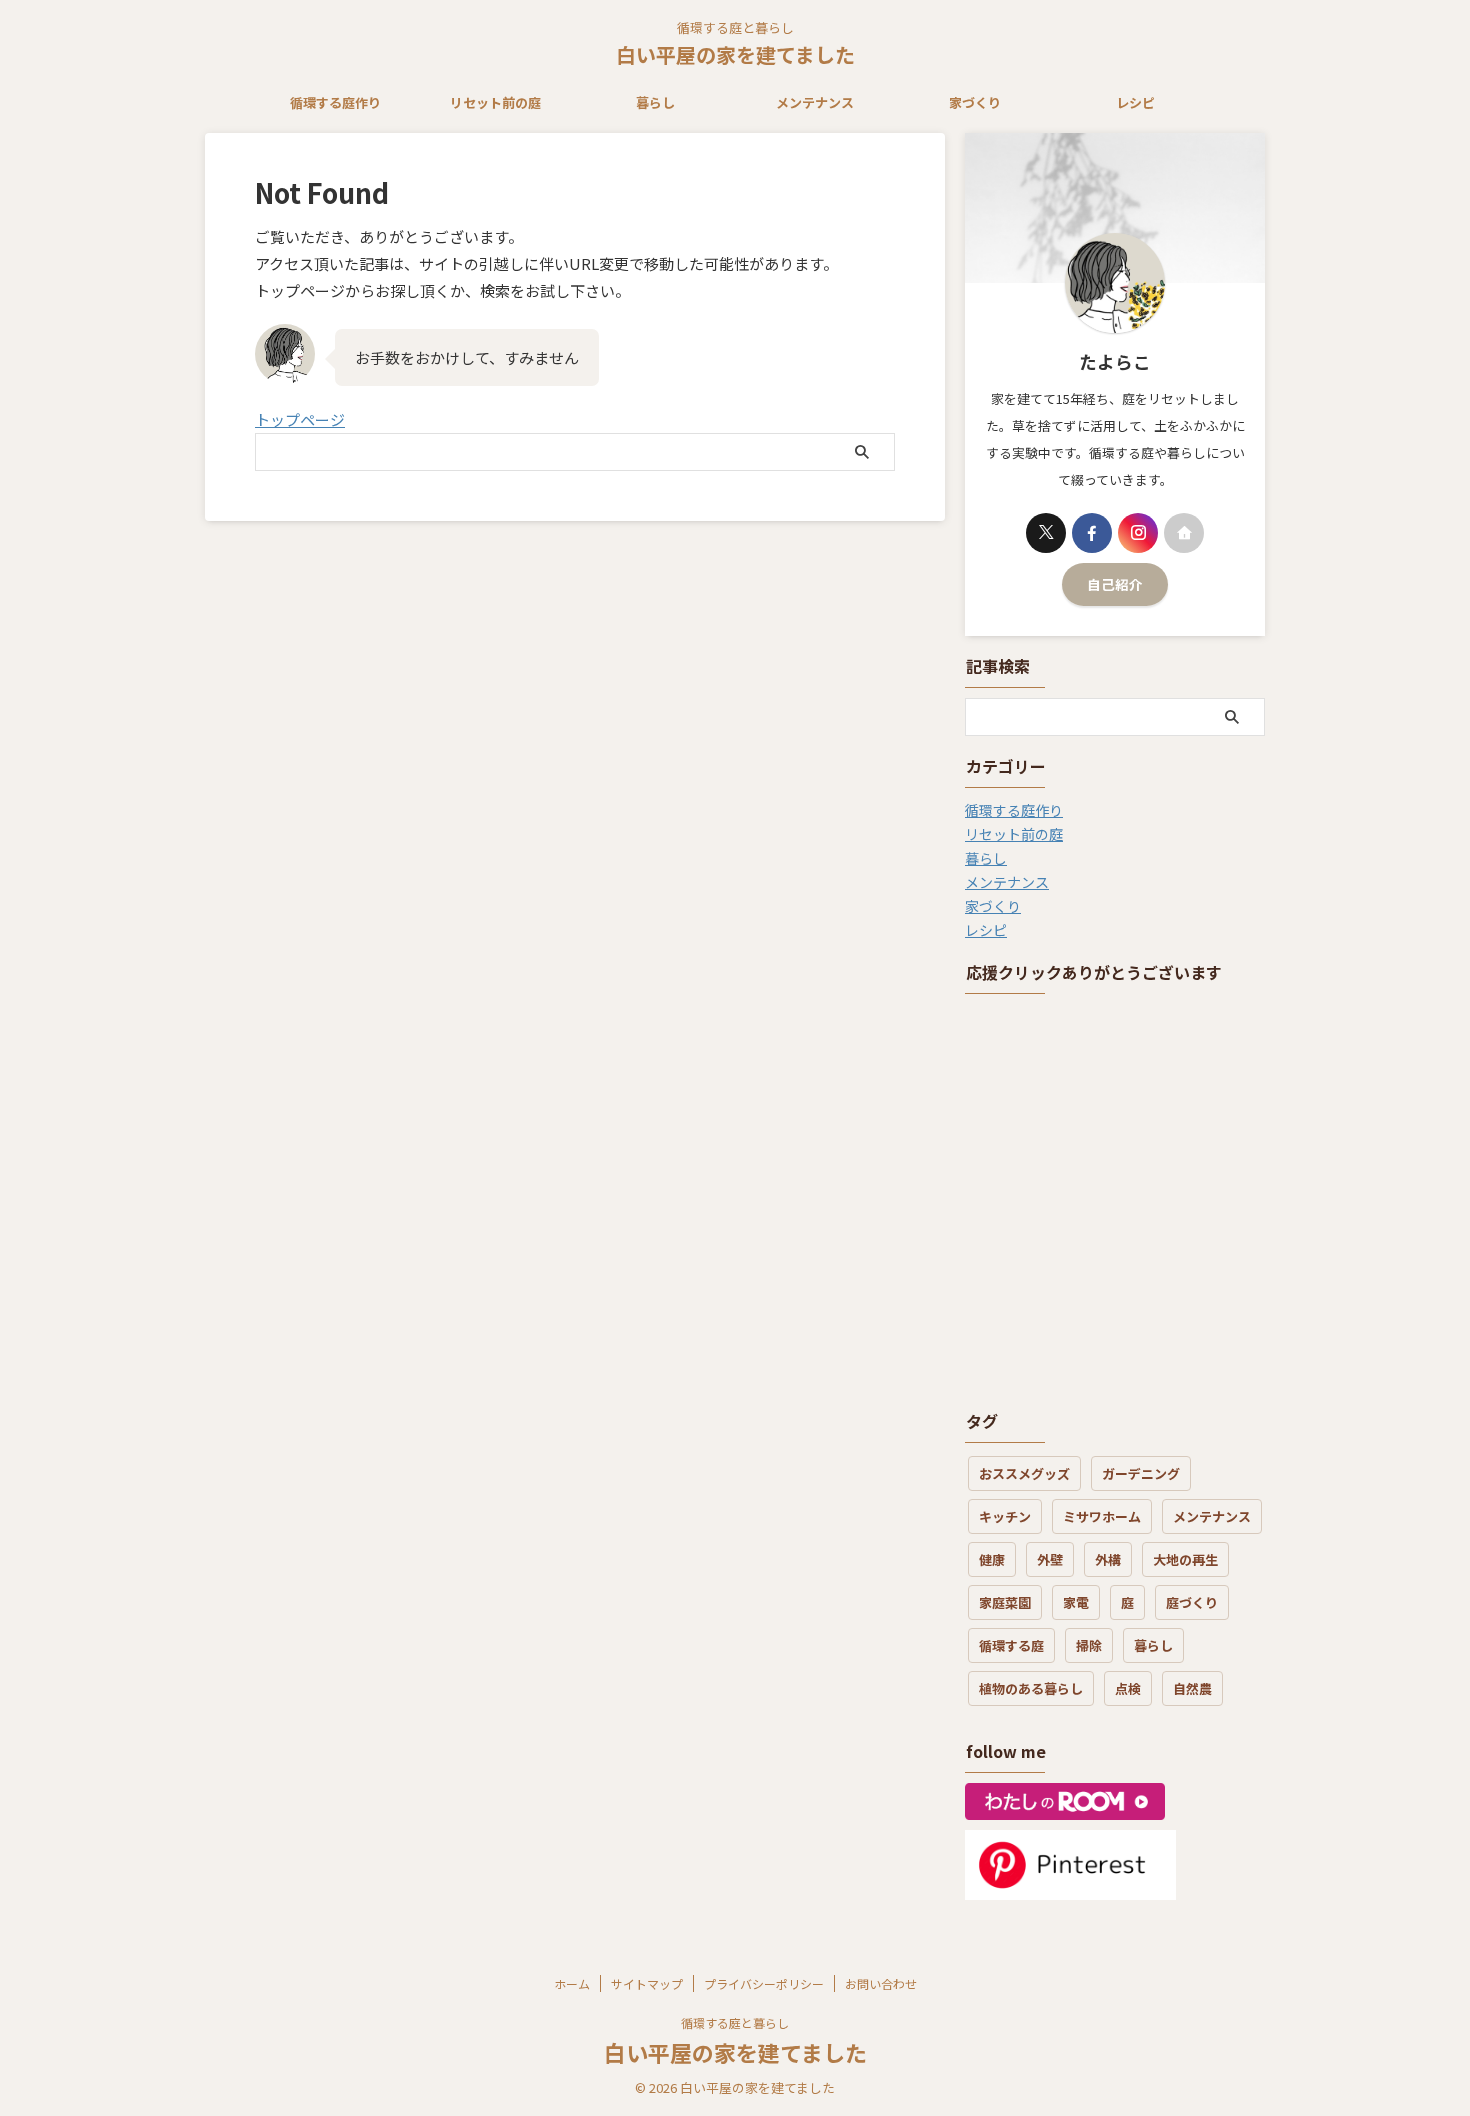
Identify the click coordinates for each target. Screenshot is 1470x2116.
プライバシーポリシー (764, 1983)
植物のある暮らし (1031, 1688)
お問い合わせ (881, 1983)
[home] (1184, 533)
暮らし (655, 102)
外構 (1108, 1559)
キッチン (1005, 1516)
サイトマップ (647, 1983)
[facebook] (1092, 533)
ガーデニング (1141, 1473)
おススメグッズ (1024, 1473)
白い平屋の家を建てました (735, 54)
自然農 (1192, 1688)
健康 (992, 1559)
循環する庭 (1011, 1645)
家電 (1076, 1602)
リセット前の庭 (495, 102)
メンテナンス (815, 102)
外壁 (1050, 1559)
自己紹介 (1115, 584)
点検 (1128, 1688)
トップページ (300, 419)
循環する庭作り (335, 102)
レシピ (1135, 102)
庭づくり (1192, 1602)
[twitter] (1046, 533)
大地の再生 (1185, 1559)
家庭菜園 (1005, 1602)
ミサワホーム (1102, 1516)
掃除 (1089, 1645)
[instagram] (1138, 533)
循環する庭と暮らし (735, 2022)
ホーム (572, 1983)
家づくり (975, 102)
